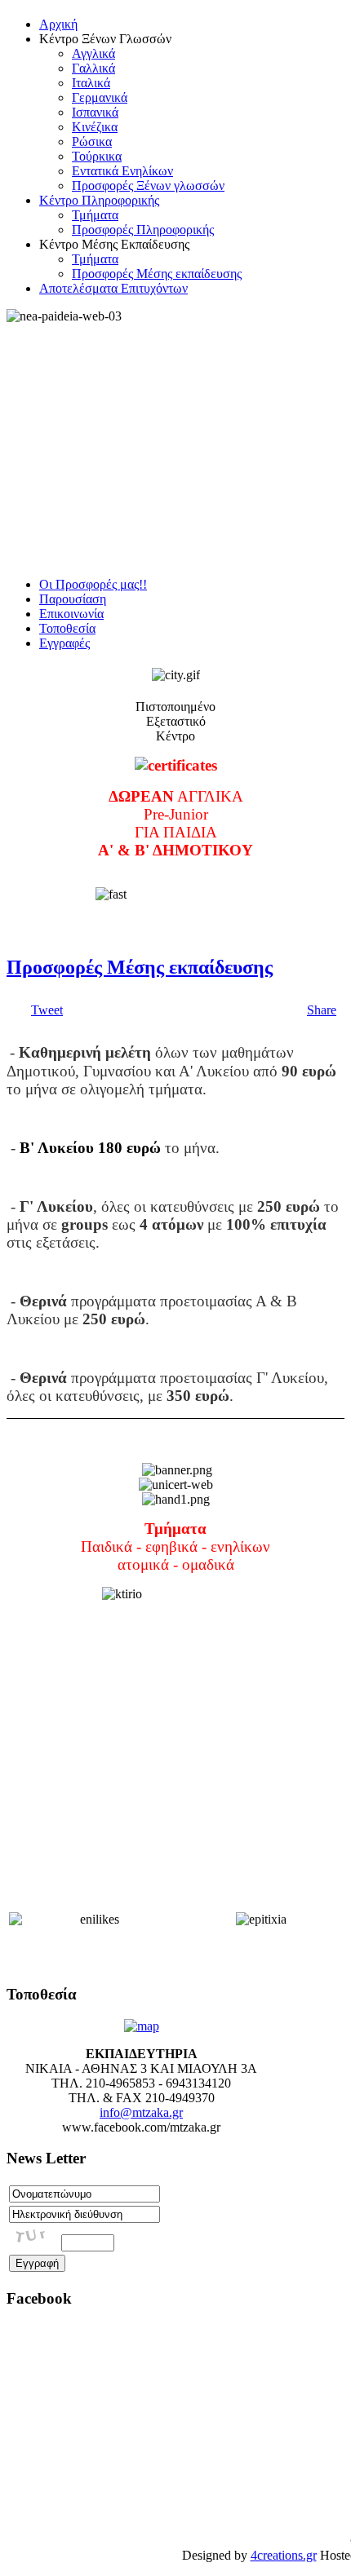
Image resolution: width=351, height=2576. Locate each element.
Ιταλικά (91, 83)
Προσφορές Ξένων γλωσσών (148, 186)
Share (322, 1010)
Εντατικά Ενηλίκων (122, 171)
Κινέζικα (95, 127)
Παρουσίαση (73, 599)
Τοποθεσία (67, 628)
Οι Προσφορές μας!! (93, 584)
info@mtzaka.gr (141, 2112)
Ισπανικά (95, 112)
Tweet (47, 1010)
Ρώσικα (92, 141)
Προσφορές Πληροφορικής (143, 230)
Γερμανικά (100, 97)
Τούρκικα (97, 156)
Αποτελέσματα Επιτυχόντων (113, 288)
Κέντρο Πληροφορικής (99, 200)
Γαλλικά (93, 68)
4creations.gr (284, 2555)
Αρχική (58, 24)
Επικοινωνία (71, 614)
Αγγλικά (93, 53)
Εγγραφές (64, 643)
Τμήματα (95, 215)
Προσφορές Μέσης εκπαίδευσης (157, 274)
